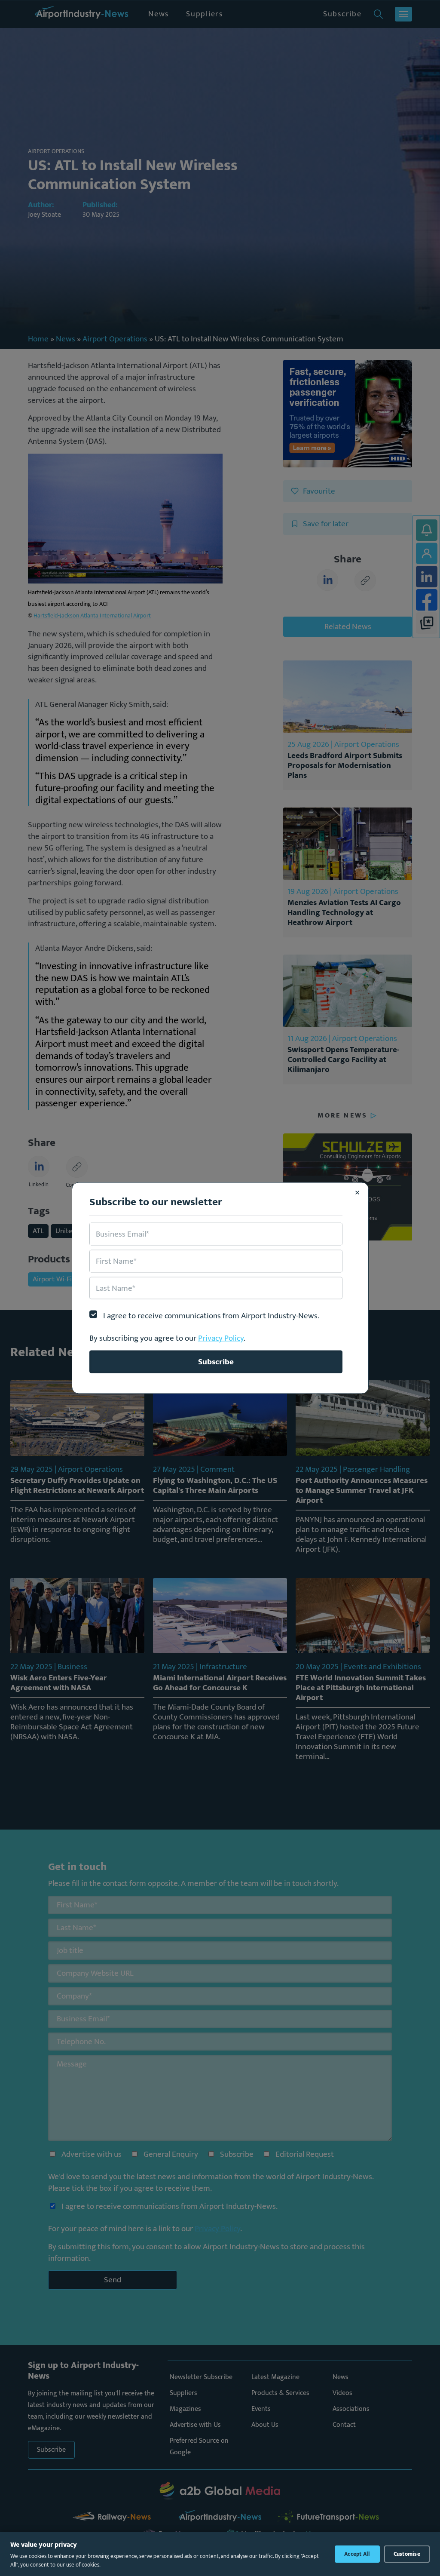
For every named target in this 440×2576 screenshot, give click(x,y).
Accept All (357, 2554)
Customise (407, 2554)
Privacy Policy (221, 1338)
